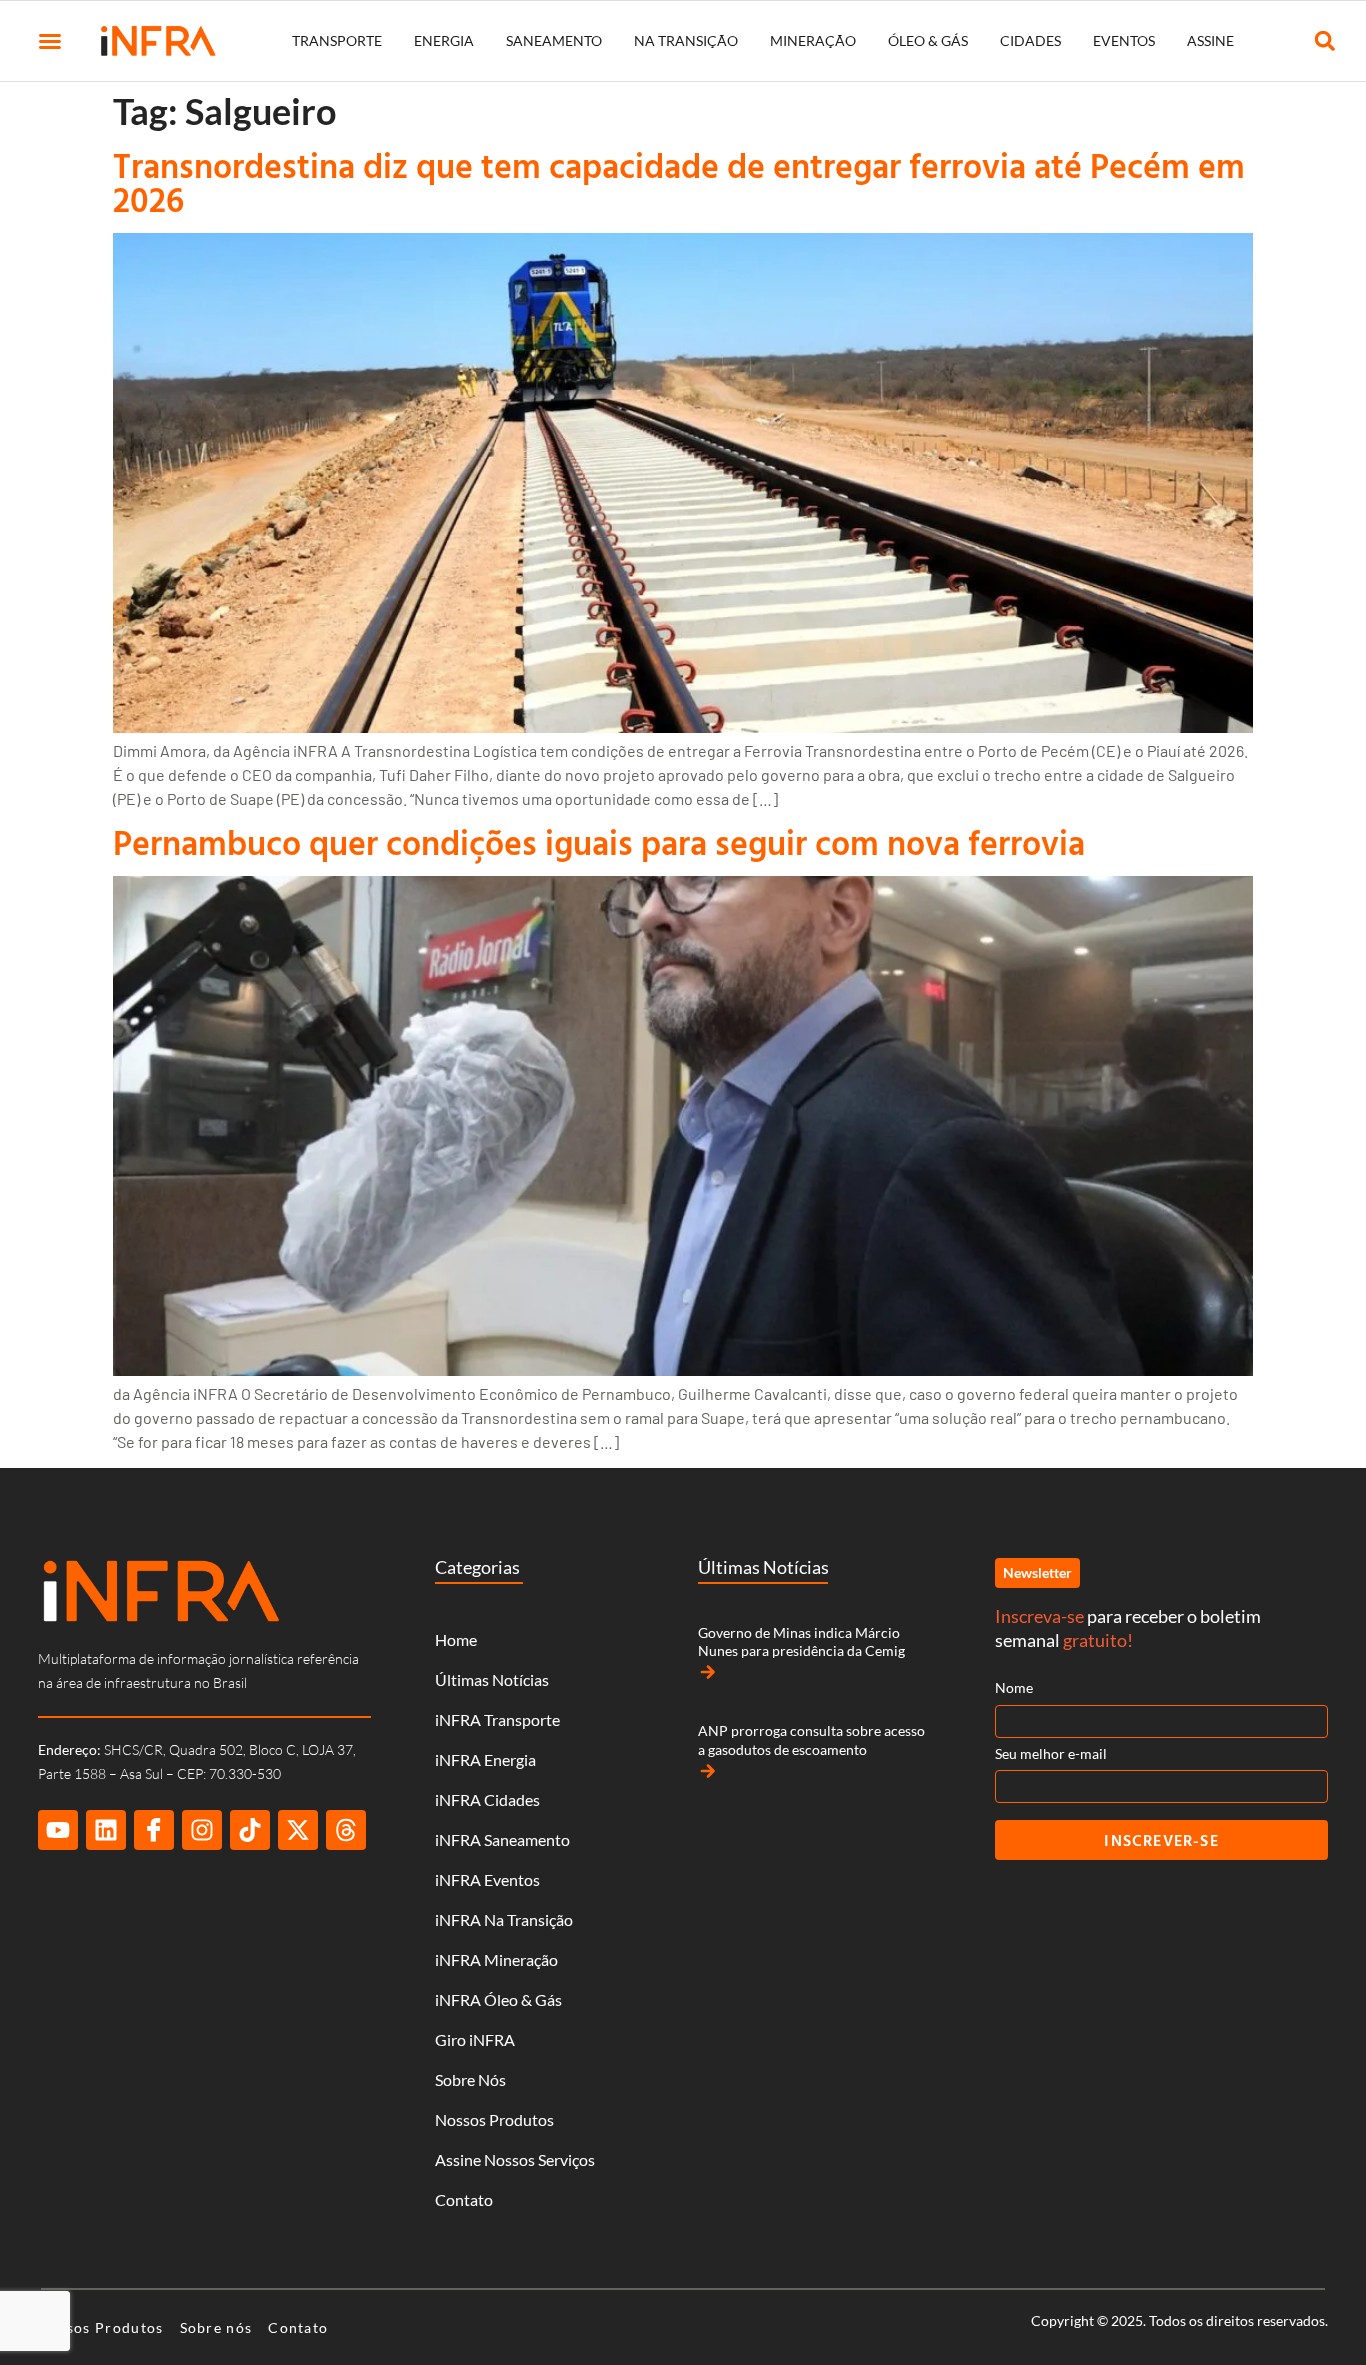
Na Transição (686, 40)
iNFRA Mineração (496, 1959)
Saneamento (554, 40)
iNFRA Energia (485, 1759)
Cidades (1030, 40)
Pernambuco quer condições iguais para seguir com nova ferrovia (599, 842)
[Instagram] (202, 1830)
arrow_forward (708, 1672)
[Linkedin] (106, 1830)
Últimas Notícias (492, 1679)
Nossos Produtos (494, 2119)
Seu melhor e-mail (1051, 1753)
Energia (444, 40)
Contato (464, 2199)
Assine (1210, 40)
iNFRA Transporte (497, 1719)
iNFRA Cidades (487, 1799)
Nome (1014, 1687)
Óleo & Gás (928, 40)
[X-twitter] (298, 1830)
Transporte (337, 40)
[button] (50, 41)
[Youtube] (58, 1830)
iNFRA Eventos (487, 1879)
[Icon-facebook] (154, 1830)
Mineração (813, 40)
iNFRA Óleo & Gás (498, 1999)
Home (456, 1639)
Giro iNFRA (475, 2039)
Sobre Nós (470, 2079)
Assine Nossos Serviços (515, 2159)
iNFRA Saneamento (502, 1839)
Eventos (1124, 40)
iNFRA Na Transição (504, 1919)
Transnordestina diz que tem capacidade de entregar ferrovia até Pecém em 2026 (679, 182)
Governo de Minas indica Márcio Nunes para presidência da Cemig (801, 1641)
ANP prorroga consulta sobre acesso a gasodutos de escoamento (811, 1739)
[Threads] (346, 1830)
